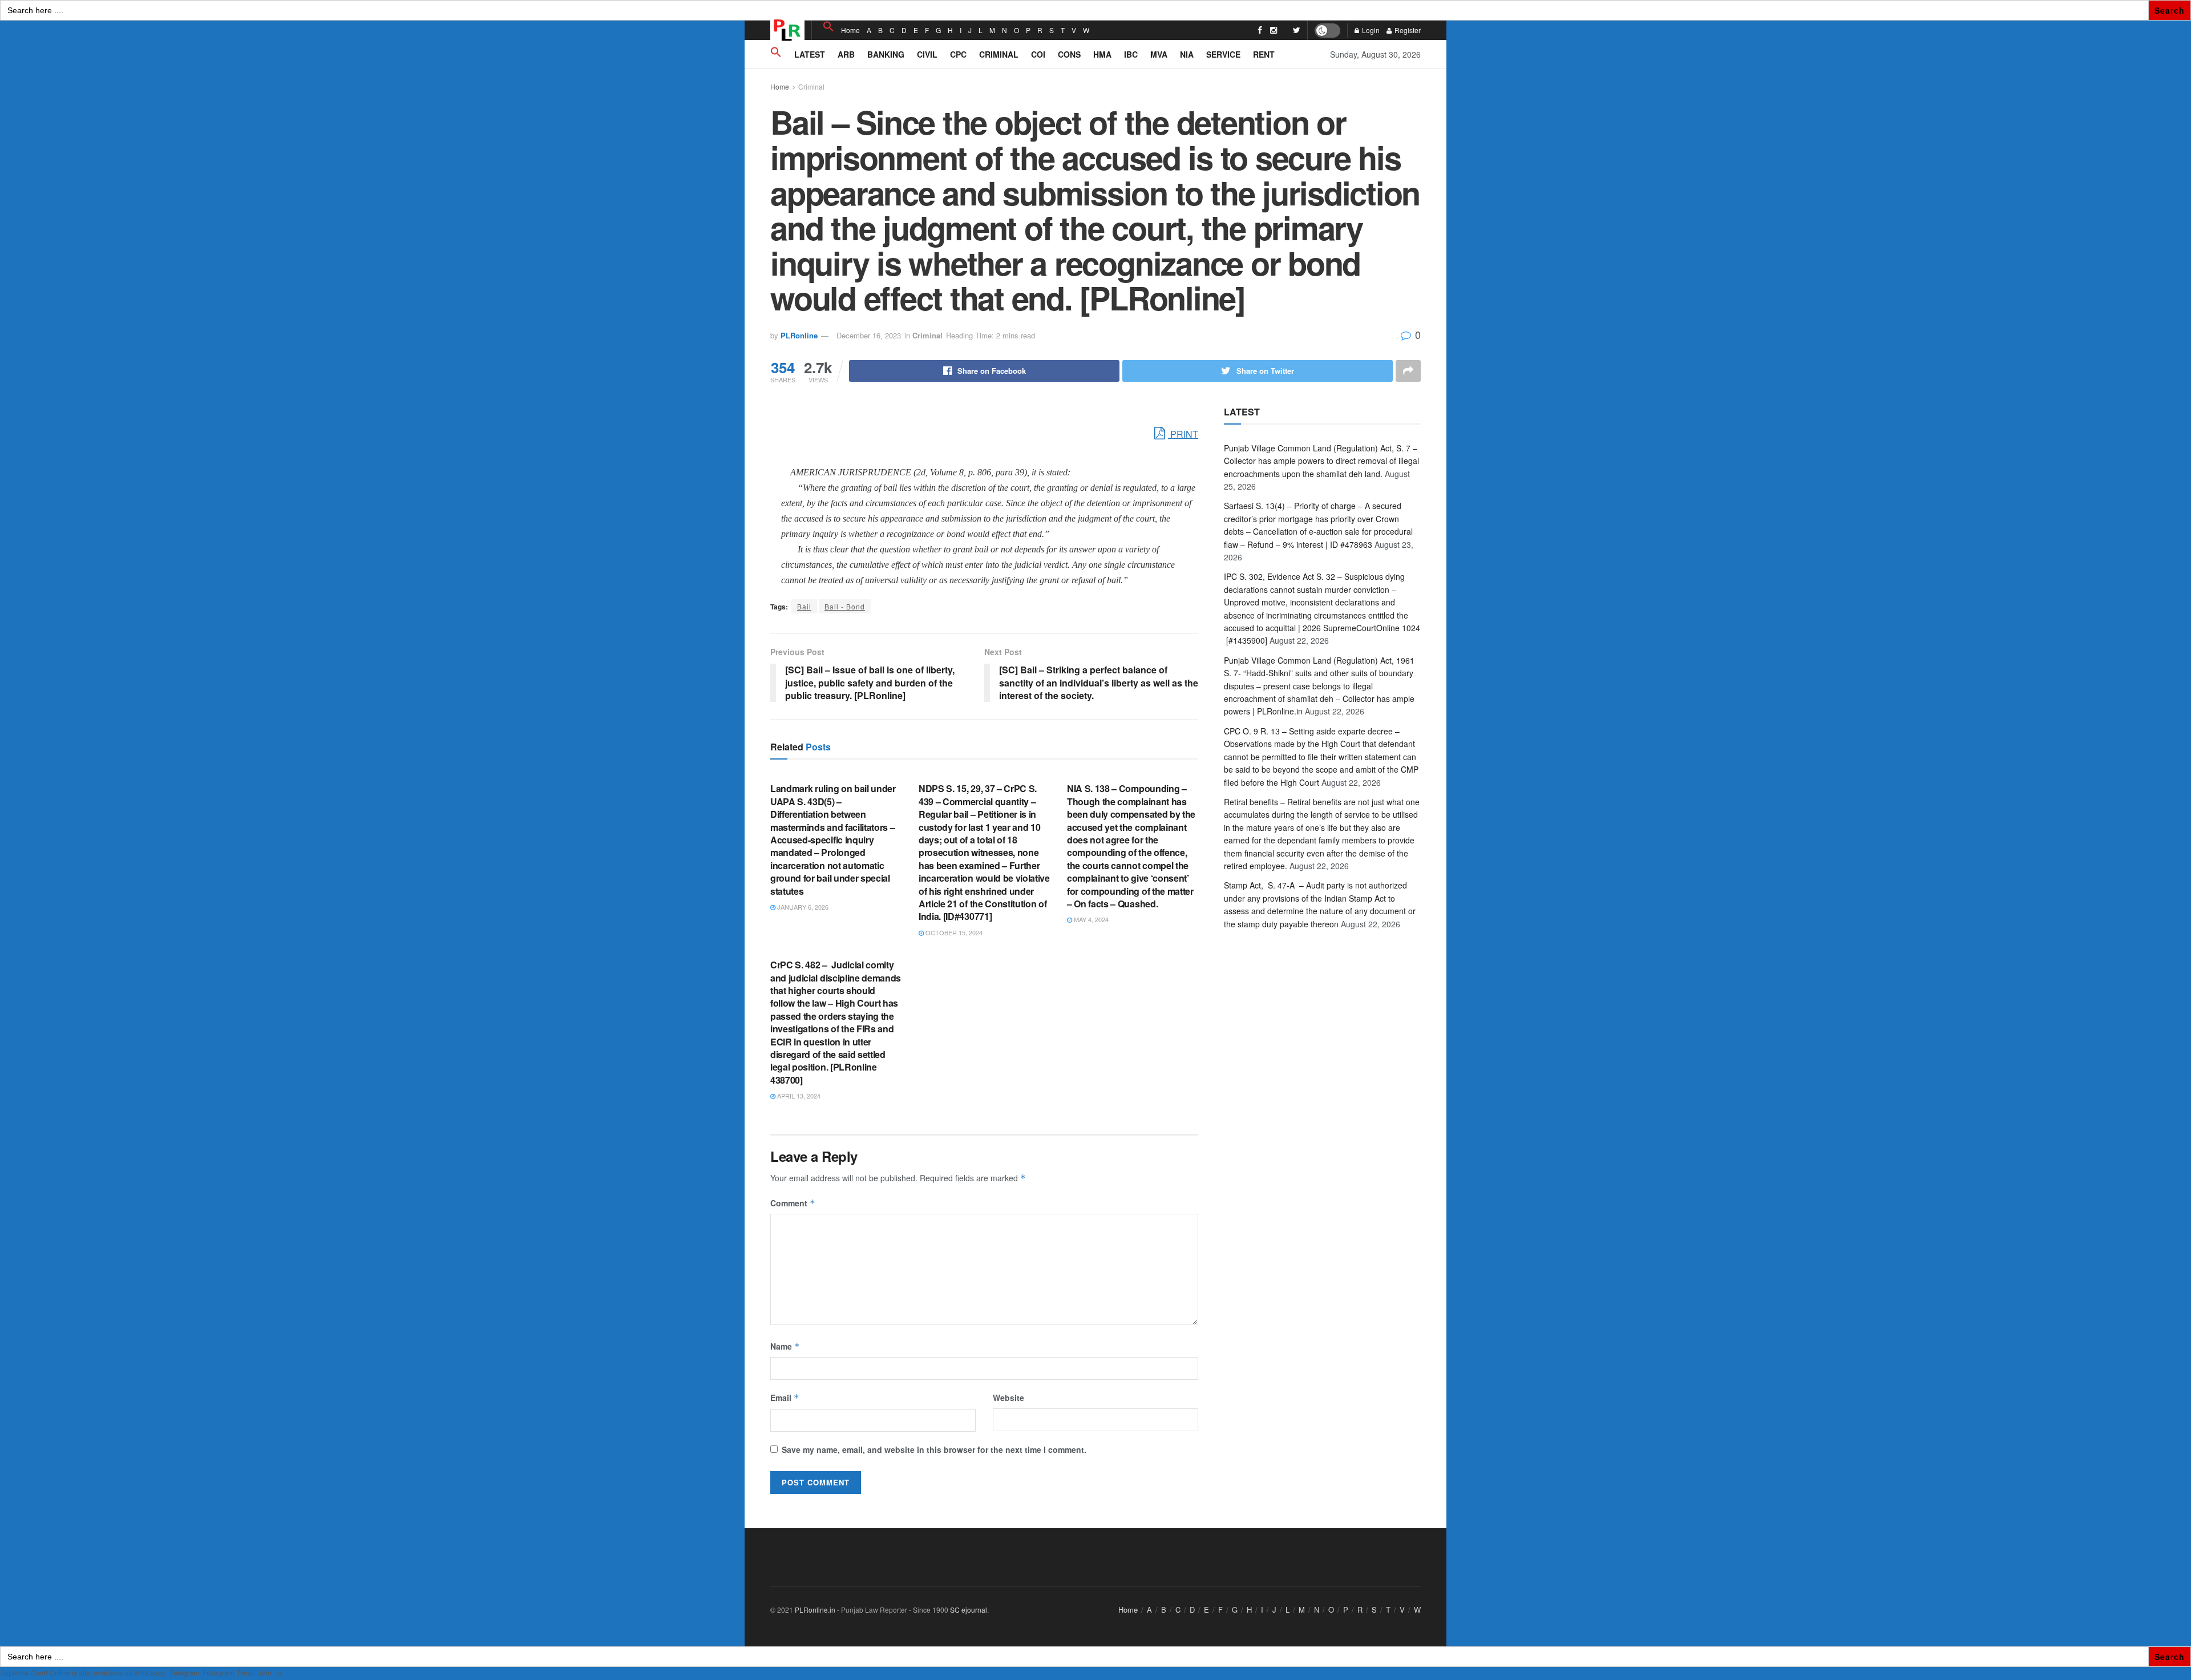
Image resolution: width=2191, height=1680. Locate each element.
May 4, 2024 (1090, 919)
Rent (1264, 54)
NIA (1187, 54)
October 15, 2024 (953, 932)
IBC (1131, 54)
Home (850, 30)
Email (785, 1398)
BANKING (886, 54)
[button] (828, 27)
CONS (1069, 54)
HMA (1102, 54)
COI (1038, 54)
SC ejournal (969, 1610)
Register (1407, 30)
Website (1008, 1398)
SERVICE (1223, 54)
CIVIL (927, 54)
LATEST (810, 54)
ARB (846, 54)
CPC (958, 54)
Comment (793, 1203)
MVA (1159, 54)
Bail (804, 606)
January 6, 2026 (802, 907)
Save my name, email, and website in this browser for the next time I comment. (934, 1449)
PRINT (1183, 434)
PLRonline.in (815, 1610)
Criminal (811, 86)
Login (1370, 30)
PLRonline (799, 335)
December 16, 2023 (869, 335)
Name (785, 1346)
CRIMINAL (999, 54)
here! (292, 1673)
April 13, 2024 (798, 1096)
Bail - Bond (845, 606)
